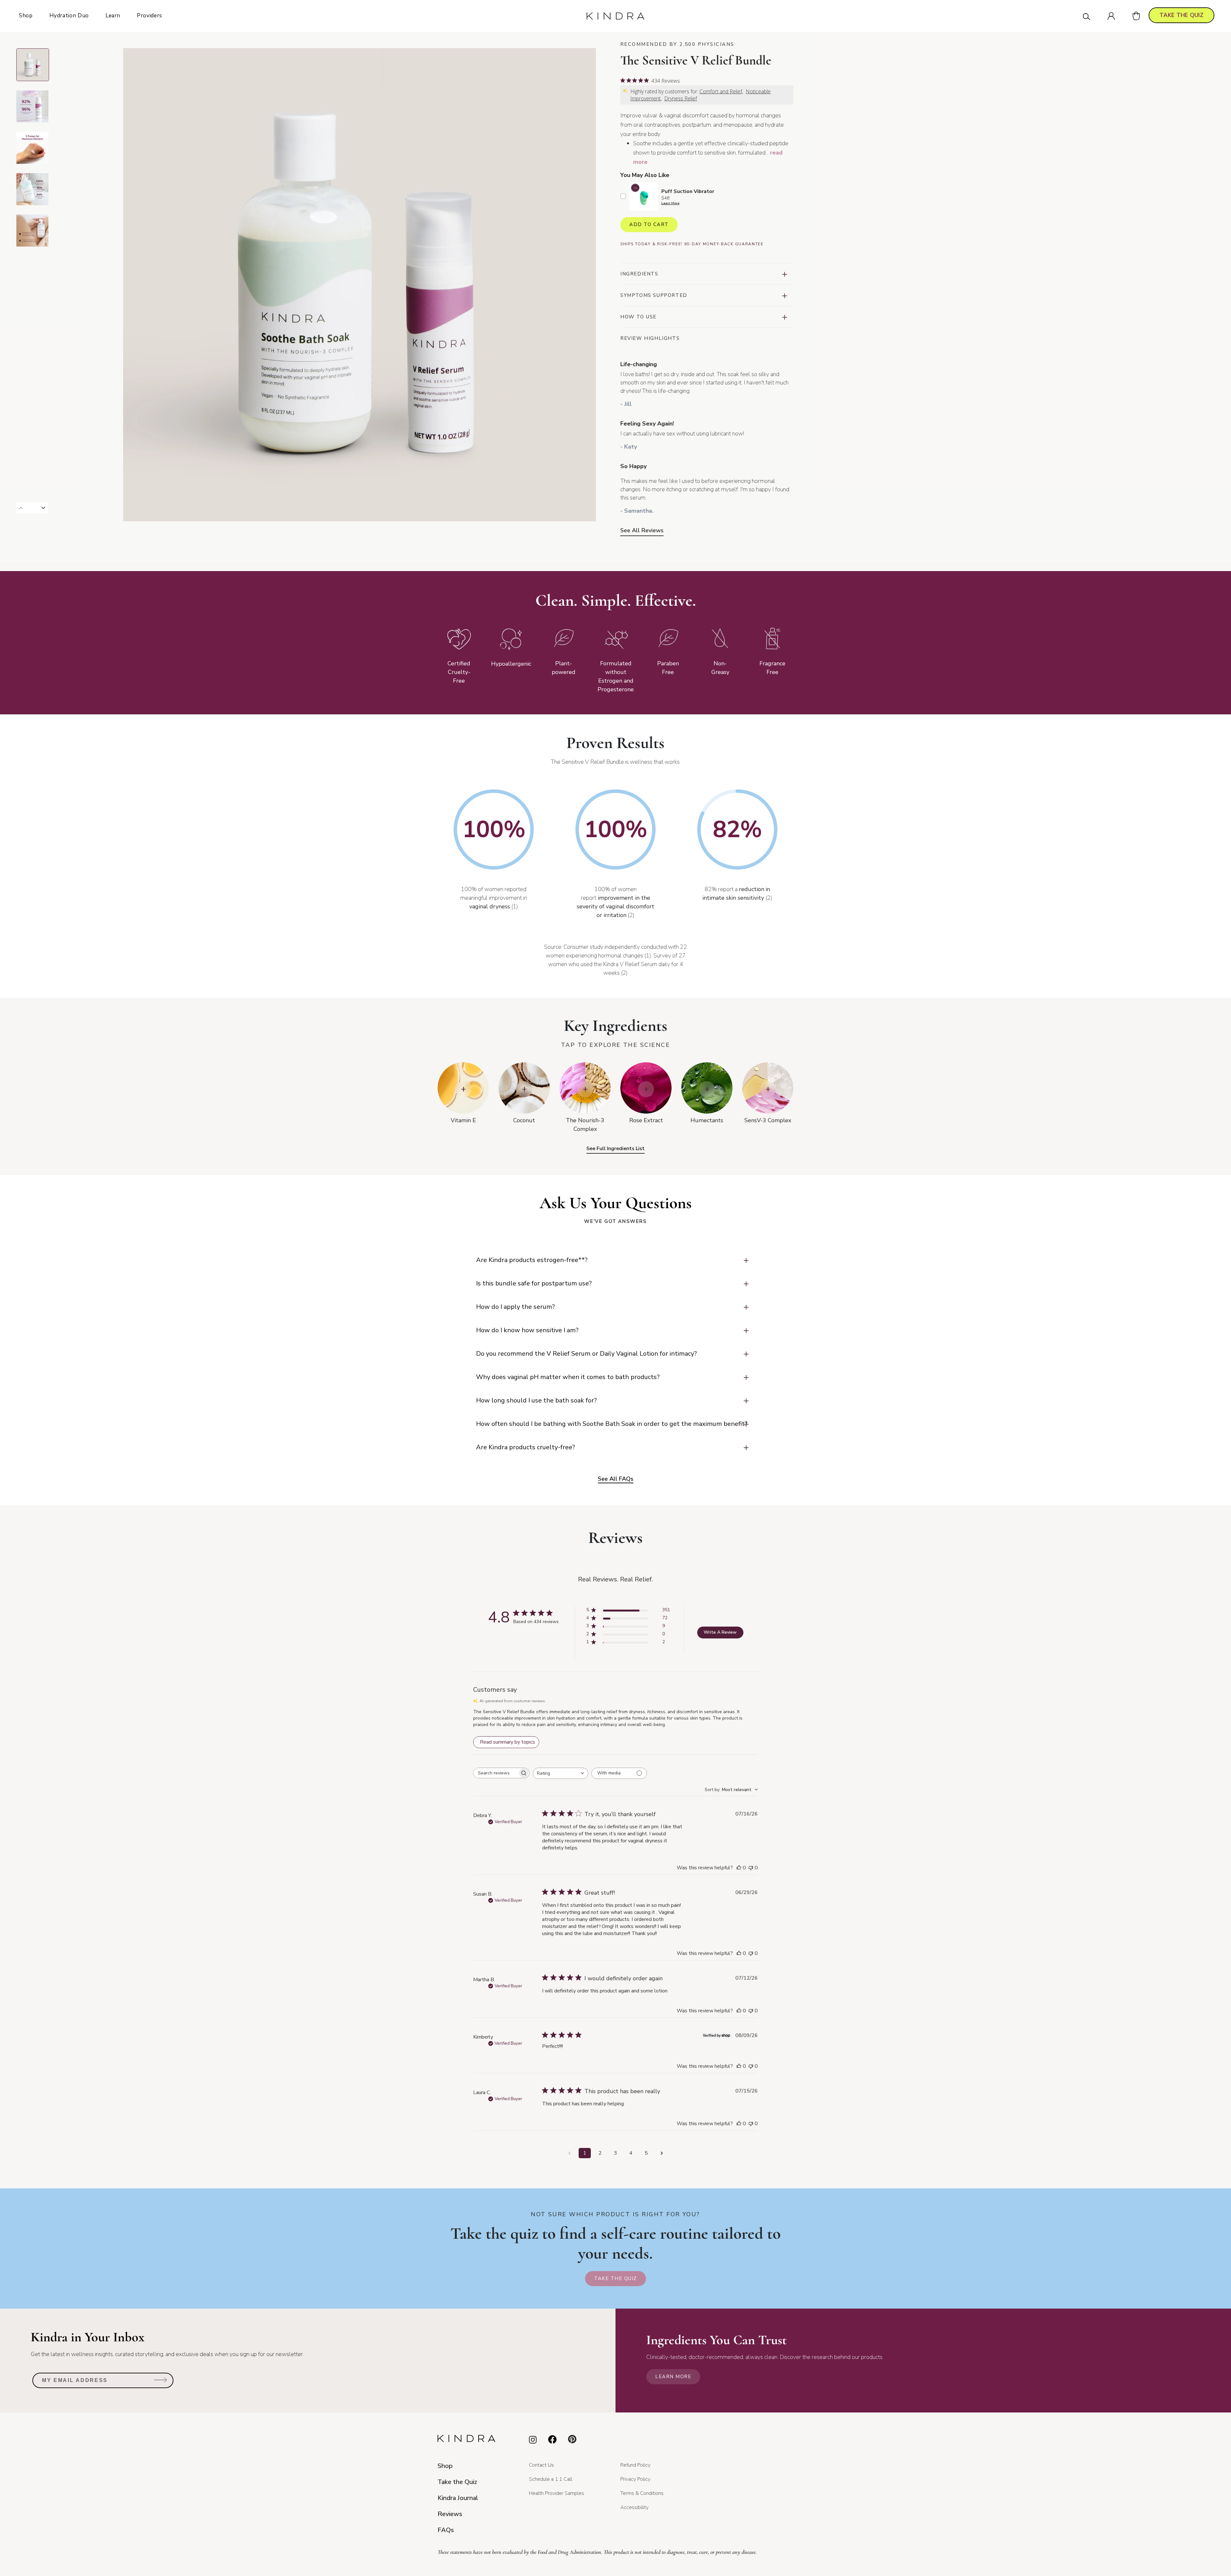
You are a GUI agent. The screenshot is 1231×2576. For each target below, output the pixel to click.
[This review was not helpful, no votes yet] (751, 1868)
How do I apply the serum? (515, 1307)
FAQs (446, 2530)
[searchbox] (496, 1773)
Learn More (670, 203)
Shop (26, 16)
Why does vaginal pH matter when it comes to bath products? (568, 1377)
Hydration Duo (69, 16)
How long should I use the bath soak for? (536, 1400)
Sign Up (161, 2382)
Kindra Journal (458, 2498)
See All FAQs (616, 1479)
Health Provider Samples (557, 2493)
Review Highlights (650, 338)
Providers (150, 16)
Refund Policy (635, 2465)
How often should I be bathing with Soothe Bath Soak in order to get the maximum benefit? (612, 1424)
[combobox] (561, 1773)
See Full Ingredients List (615, 1149)
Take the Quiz (615, 2278)
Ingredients (639, 274)
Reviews (450, 2514)
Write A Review (720, 1632)
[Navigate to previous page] (569, 2153)
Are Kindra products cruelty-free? (526, 1447)
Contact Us (541, 2465)
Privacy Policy (635, 2479)
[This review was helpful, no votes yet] (739, 1868)
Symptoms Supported (654, 295)
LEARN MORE (673, 2377)
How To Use (638, 317)
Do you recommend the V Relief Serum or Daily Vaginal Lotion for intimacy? (586, 1354)
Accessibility (634, 2507)
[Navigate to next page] (662, 2153)
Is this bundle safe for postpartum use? (534, 1283)
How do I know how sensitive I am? (527, 1330)
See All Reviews (642, 530)
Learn (113, 16)
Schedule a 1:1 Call (551, 2479)
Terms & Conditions (642, 2493)
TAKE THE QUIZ (1181, 15)
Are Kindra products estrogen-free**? (532, 1260)
